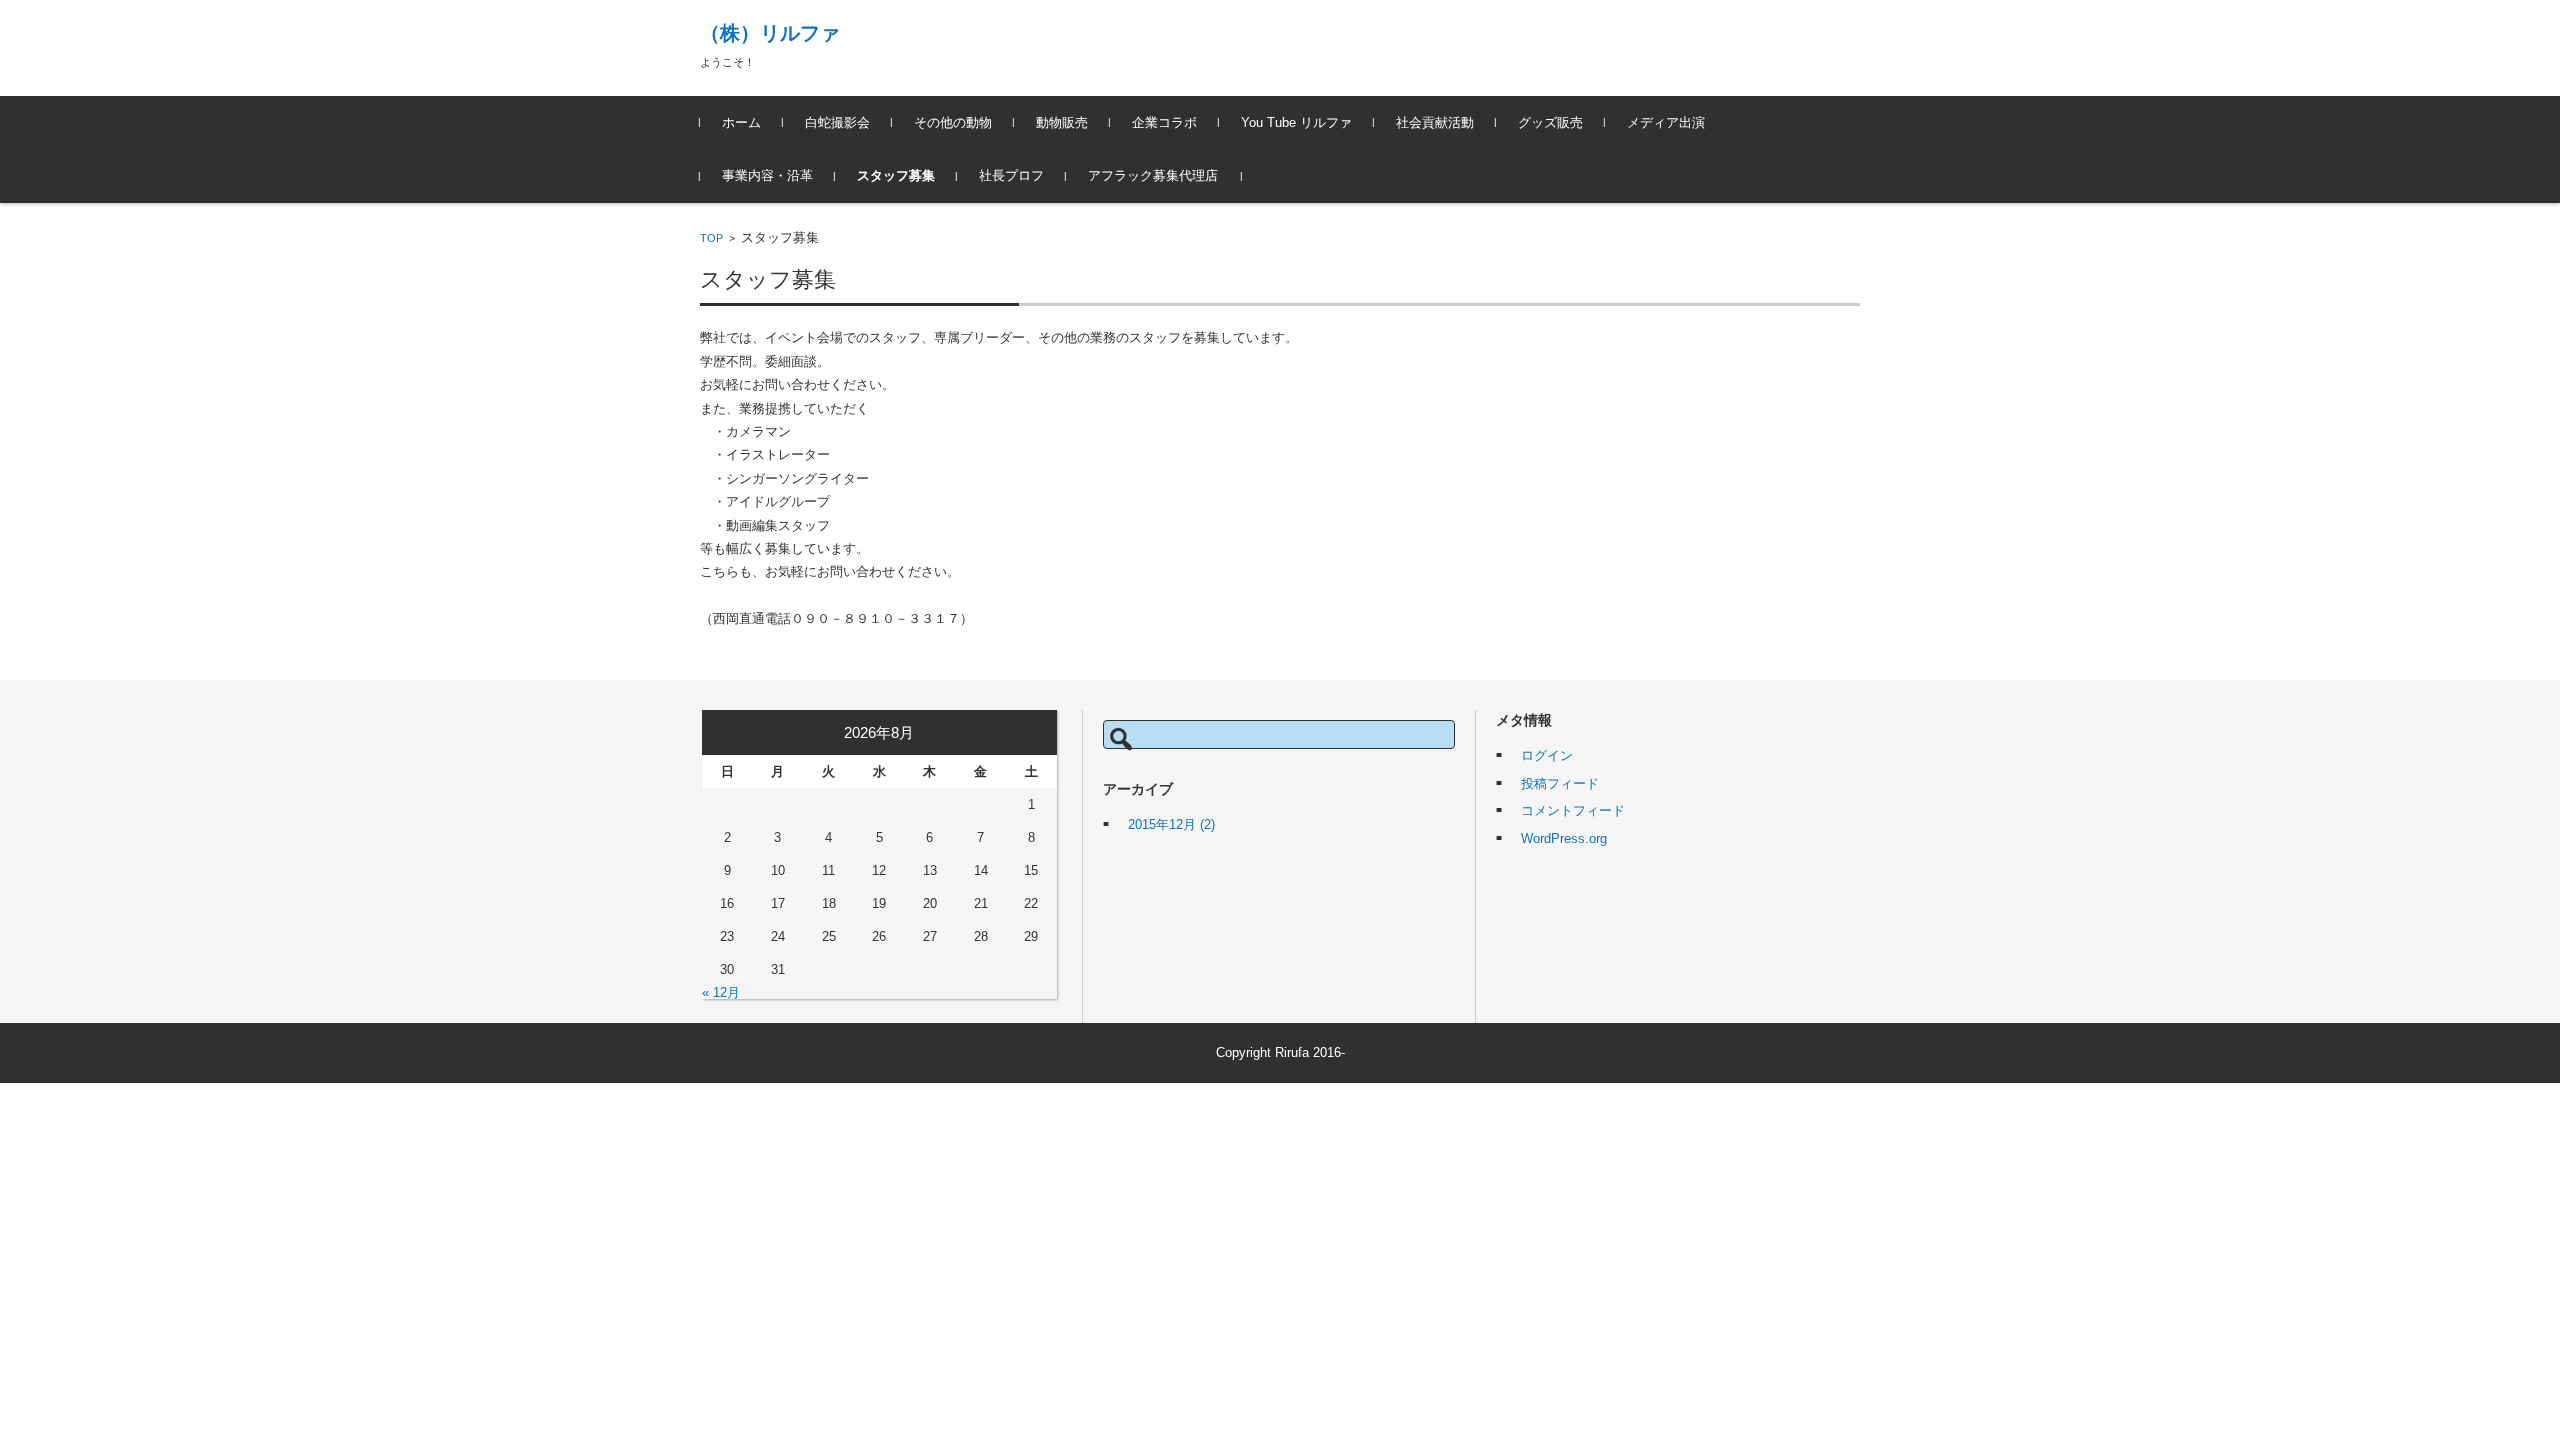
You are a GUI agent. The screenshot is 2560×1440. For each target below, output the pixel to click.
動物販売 (1062, 122)
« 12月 (721, 992)
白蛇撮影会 (837, 122)
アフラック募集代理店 (1153, 175)
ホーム (741, 122)
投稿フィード (1560, 783)
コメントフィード (1573, 810)
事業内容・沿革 (767, 175)
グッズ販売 (1550, 122)
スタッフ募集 (896, 175)
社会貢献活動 (1435, 122)
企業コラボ (1164, 122)
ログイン (1547, 755)
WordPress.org (1564, 838)
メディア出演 (1666, 122)
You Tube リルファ (1296, 122)
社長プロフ (1011, 175)
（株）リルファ (770, 33)
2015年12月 (1171, 824)
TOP (711, 238)
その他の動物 (953, 122)
